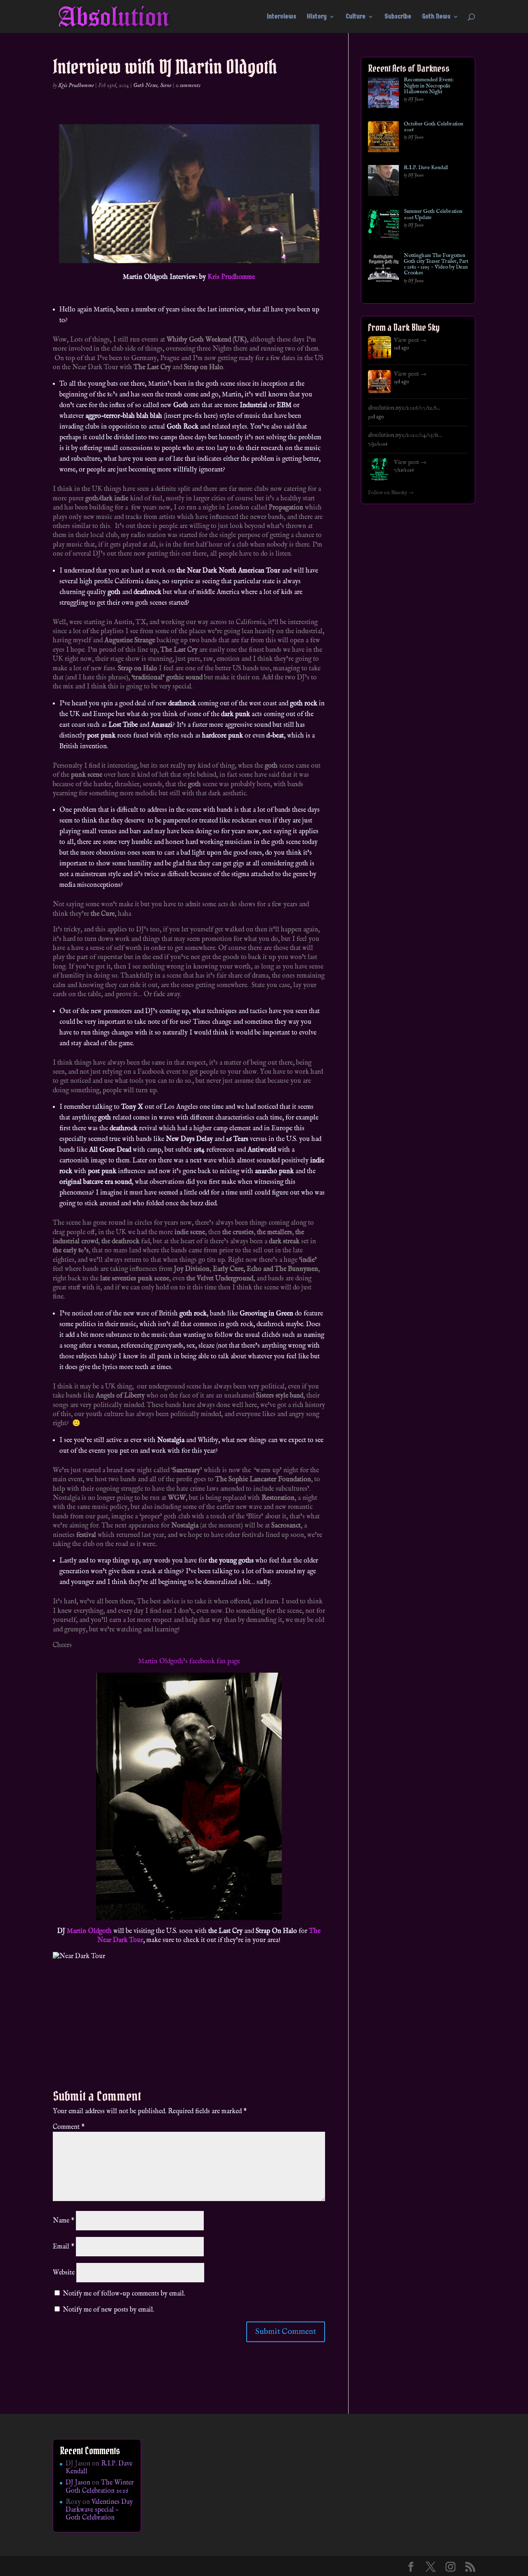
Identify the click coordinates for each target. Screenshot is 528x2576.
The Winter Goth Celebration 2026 (100, 2487)
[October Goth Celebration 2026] (383, 138)
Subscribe (398, 17)
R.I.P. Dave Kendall (426, 168)
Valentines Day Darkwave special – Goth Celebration (99, 2510)
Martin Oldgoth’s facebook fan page (189, 1662)
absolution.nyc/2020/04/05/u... (405, 435)
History (317, 17)
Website (64, 2273)
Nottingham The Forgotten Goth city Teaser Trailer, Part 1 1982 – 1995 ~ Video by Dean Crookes (436, 265)
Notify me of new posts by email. (108, 2310)
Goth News (436, 17)
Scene (166, 85)
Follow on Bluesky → (391, 493)
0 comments (188, 85)
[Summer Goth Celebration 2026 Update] (383, 226)
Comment (69, 2127)
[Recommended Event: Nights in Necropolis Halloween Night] (383, 94)
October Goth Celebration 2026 (434, 127)
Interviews (282, 17)
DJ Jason (78, 2483)
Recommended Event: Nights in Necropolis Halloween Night (429, 86)
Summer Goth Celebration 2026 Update (433, 215)
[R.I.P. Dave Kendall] (383, 182)
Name (64, 2221)
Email (64, 2247)
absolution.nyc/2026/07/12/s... (404, 408)
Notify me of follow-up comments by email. (124, 2294)
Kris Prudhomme (76, 85)
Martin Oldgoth (89, 1931)
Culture (356, 17)
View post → (410, 340)
